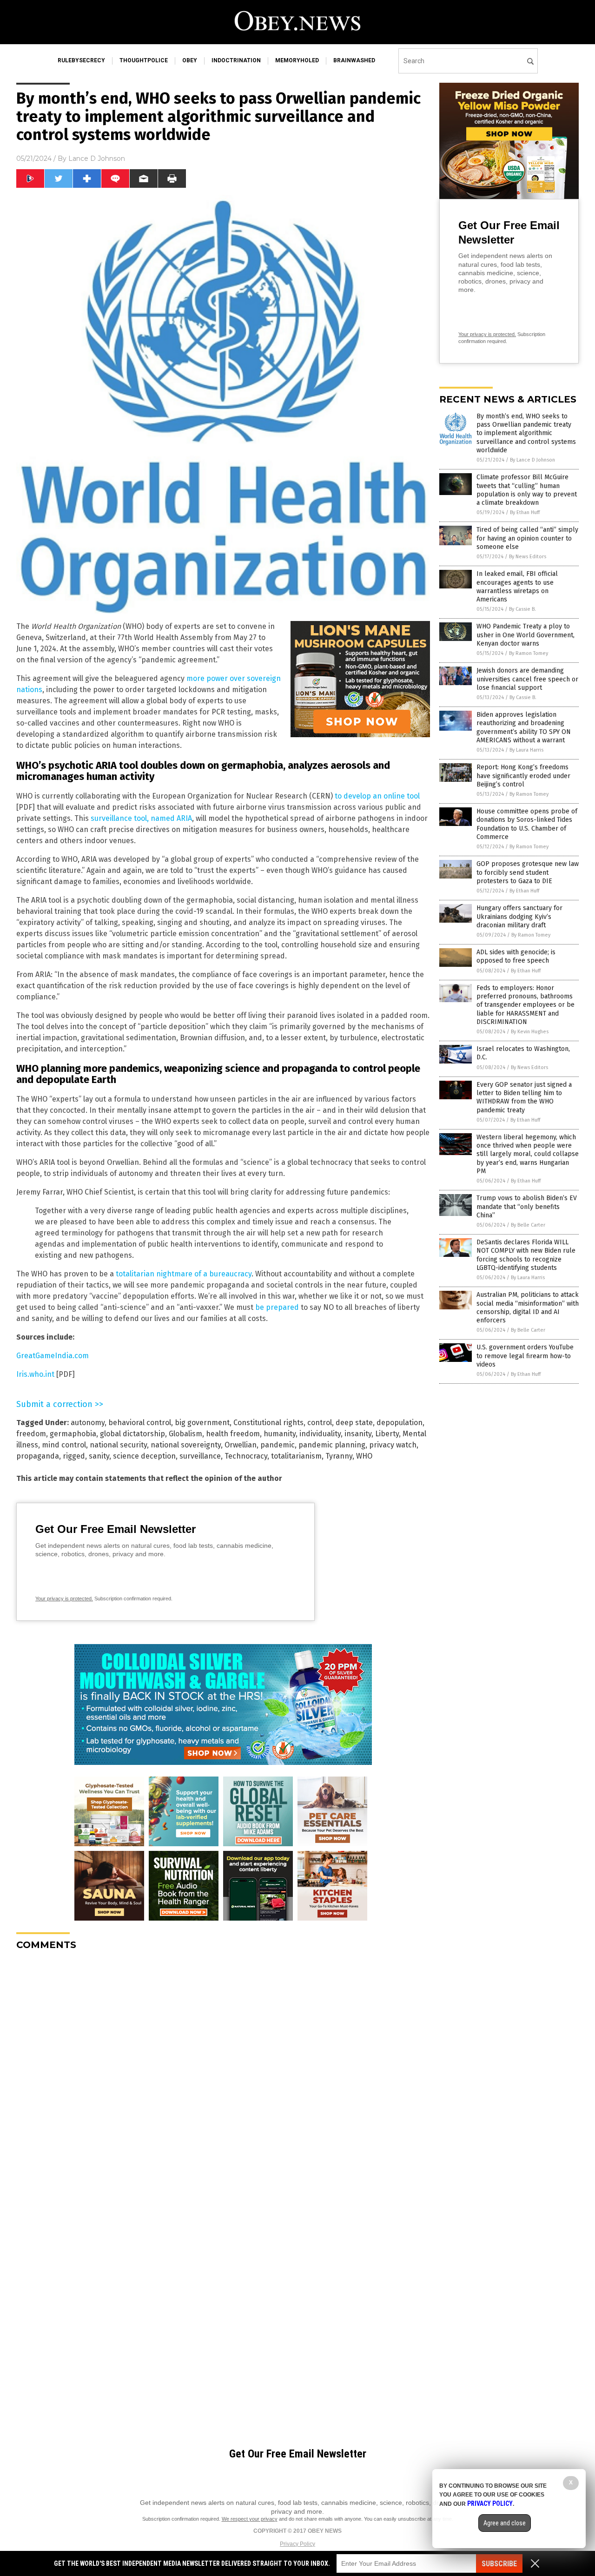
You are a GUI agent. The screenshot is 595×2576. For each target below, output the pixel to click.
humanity (280, 1434)
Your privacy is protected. (64, 1598)
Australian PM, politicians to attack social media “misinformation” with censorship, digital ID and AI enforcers (528, 1308)
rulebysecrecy (81, 60)
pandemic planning (332, 1445)
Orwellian (241, 1445)
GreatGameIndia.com (53, 1356)
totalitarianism (296, 1456)
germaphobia (73, 1434)
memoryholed (297, 60)
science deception (144, 1456)
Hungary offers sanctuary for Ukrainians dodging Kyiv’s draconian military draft (519, 916)
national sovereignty (186, 1445)
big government (202, 1423)
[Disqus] (223, 2074)
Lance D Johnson (97, 159)
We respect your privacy (250, 2519)
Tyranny (339, 1456)
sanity (99, 1456)
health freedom (233, 1434)
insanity (358, 1434)
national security (118, 1445)
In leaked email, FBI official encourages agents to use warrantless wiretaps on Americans (517, 587)
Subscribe (499, 2564)
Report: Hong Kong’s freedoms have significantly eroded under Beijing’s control (523, 776)
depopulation (400, 1423)
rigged (74, 1456)
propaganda (38, 1456)
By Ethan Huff (525, 512)
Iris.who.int (35, 1374)
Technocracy (246, 1456)
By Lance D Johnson (532, 460)
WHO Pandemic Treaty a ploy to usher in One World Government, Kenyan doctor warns (526, 635)
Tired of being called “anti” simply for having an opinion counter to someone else (527, 538)
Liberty (387, 1434)
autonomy (88, 1423)
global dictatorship (132, 1434)
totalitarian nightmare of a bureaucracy (184, 1274)
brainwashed (354, 60)
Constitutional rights (268, 1423)
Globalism (185, 1434)
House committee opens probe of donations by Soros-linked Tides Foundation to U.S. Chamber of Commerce (527, 824)
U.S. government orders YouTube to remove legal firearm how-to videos (525, 1356)
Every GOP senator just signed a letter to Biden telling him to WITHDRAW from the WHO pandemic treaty (524, 1097)
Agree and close (505, 2523)
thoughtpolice (144, 60)
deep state (354, 1423)
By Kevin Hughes (530, 1032)
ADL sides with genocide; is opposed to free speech (516, 956)
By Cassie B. (522, 609)
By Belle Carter (528, 1225)
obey (190, 60)
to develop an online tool (377, 796)
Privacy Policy (297, 2544)
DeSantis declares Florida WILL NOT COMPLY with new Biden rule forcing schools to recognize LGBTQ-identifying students (526, 1255)
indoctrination (236, 60)
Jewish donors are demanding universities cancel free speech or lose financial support (527, 679)
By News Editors (528, 557)
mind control (64, 1445)
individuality (320, 1434)
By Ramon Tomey (529, 653)
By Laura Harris (526, 750)
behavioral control (140, 1423)
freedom (31, 1434)
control (320, 1423)
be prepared (277, 1307)
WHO (364, 1456)
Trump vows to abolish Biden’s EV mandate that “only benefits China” (527, 1206)
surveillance (200, 1456)
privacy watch (393, 1445)
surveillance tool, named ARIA (141, 818)
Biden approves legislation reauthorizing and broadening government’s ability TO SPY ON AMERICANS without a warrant (524, 727)
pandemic (278, 1445)
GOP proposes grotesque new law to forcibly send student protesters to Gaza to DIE (528, 872)
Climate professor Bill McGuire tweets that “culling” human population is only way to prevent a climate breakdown (527, 490)
